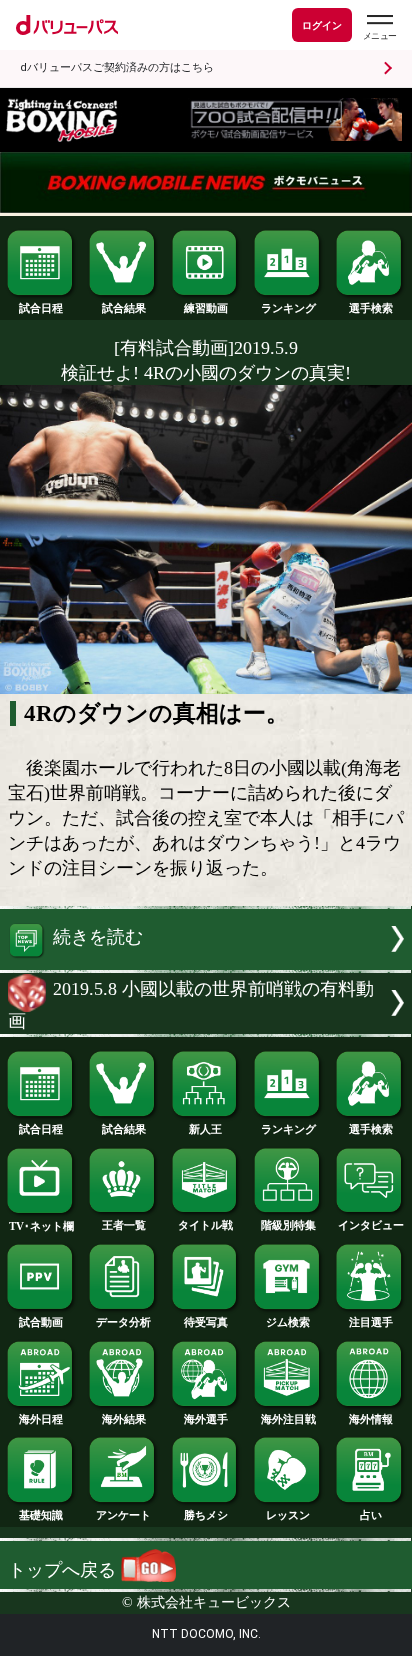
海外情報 (371, 1419)
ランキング (288, 308)
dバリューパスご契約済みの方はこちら (117, 67)
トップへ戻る (64, 1570)
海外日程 (41, 1419)
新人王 (205, 1129)
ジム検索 (288, 1322)
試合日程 (41, 308)
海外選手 (206, 1419)
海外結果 (124, 1419)
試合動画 (41, 1322)
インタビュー (371, 1225)
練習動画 (206, 308)
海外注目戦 (288, 1419)
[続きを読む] (206, 964)
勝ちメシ (206, 1515)
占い (371, 1515)
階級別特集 (288, 1225)
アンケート (123, 1515)
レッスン (288, 1515)
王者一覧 (124, 1225)
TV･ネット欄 (41, 1226)
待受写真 (206, 1322)
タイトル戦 (205, 1225)
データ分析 (123, 1322)
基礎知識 (41, 1515)
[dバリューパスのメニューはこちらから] (379, 27)
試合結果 (124, 308)
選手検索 (371, 308)
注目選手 (371, 1322)
